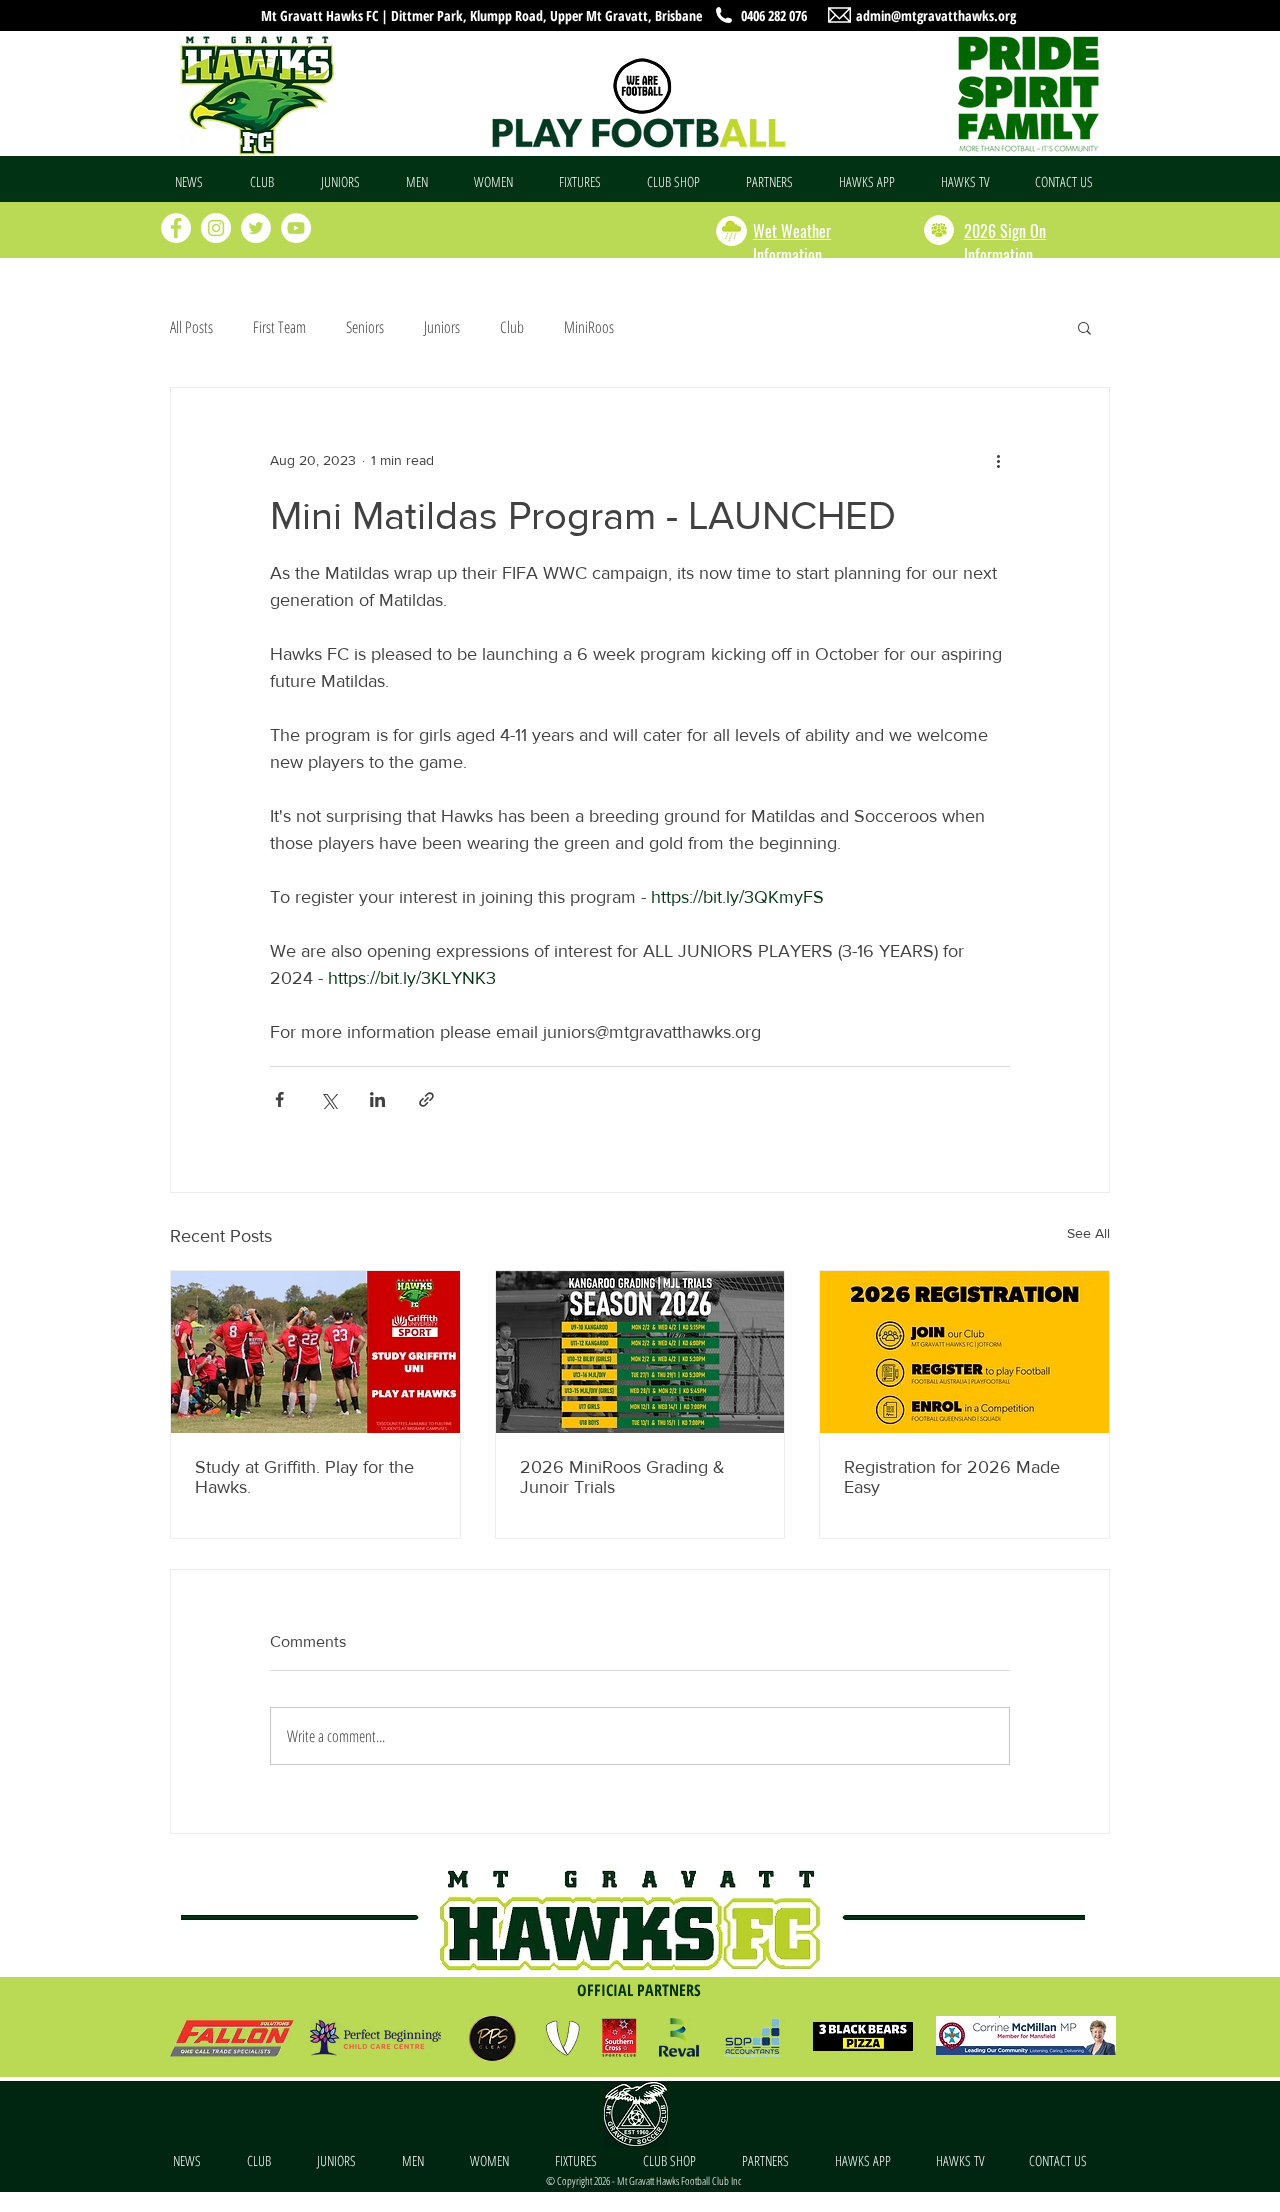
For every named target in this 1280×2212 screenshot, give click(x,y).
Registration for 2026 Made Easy (952, 1477)
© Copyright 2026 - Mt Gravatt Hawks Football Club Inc (643, 2180)
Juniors (442, 327)
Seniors (365, 327)
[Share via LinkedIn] (377, 1099)
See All (1088, 1233)
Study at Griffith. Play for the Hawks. (304, 1477)
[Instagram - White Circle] (216, 228)
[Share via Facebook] (279, 1099)
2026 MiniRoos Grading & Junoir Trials (622, 1477)
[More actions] (998, 460)
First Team (279, 327)
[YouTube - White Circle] (296, 228)
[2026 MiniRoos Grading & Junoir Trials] (640, 1352)
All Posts (191, 327)
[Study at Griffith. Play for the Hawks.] (315, 1352)
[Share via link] (426, 1099)
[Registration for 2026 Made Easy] (964, 1352)
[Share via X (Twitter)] (328, 1099)
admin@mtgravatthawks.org (936, 15)
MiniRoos (589, 327)
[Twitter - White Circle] (256, 228)
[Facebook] (176, 228)
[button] (270, 182)
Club (512, 327)
